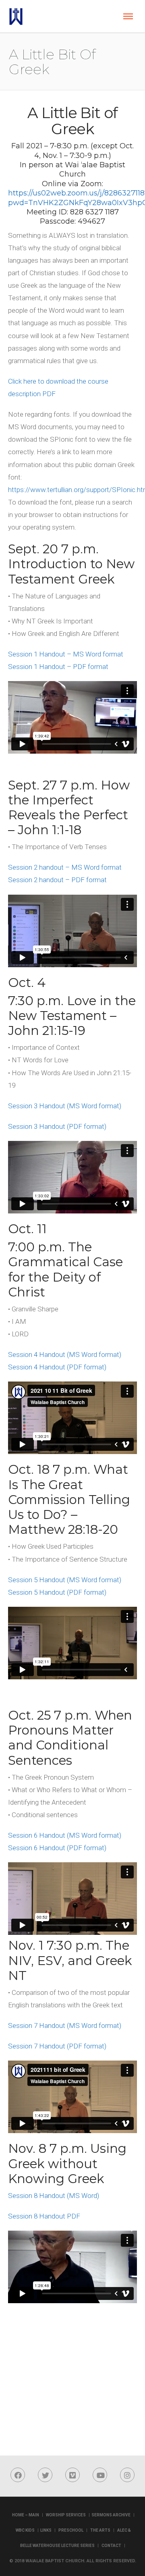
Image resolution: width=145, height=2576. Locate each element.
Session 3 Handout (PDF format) (57, 1126)
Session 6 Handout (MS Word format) (65, 1835)
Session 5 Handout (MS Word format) (65, 1580)
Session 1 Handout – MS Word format (66, 654)
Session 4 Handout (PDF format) (57, 1367)
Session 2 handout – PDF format (57, 880)
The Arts (100, 2530)
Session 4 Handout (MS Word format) (65, 1354)
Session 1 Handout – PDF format (58, 667)
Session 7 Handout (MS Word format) (65, 2025)
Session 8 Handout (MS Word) (54, 2196)
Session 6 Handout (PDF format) (57, 1848)
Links (46, 2530)
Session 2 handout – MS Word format (65, 867)
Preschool (71, 2530)
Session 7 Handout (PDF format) (57, 2046)
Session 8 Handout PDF (44, 2216)
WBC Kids (25, 2530)
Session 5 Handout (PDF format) (57, 1592)
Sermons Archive (111, 2515)
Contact (111, 2546)
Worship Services (66, 2515)
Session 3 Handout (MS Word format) (65, 1106)
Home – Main (26, 2515)
